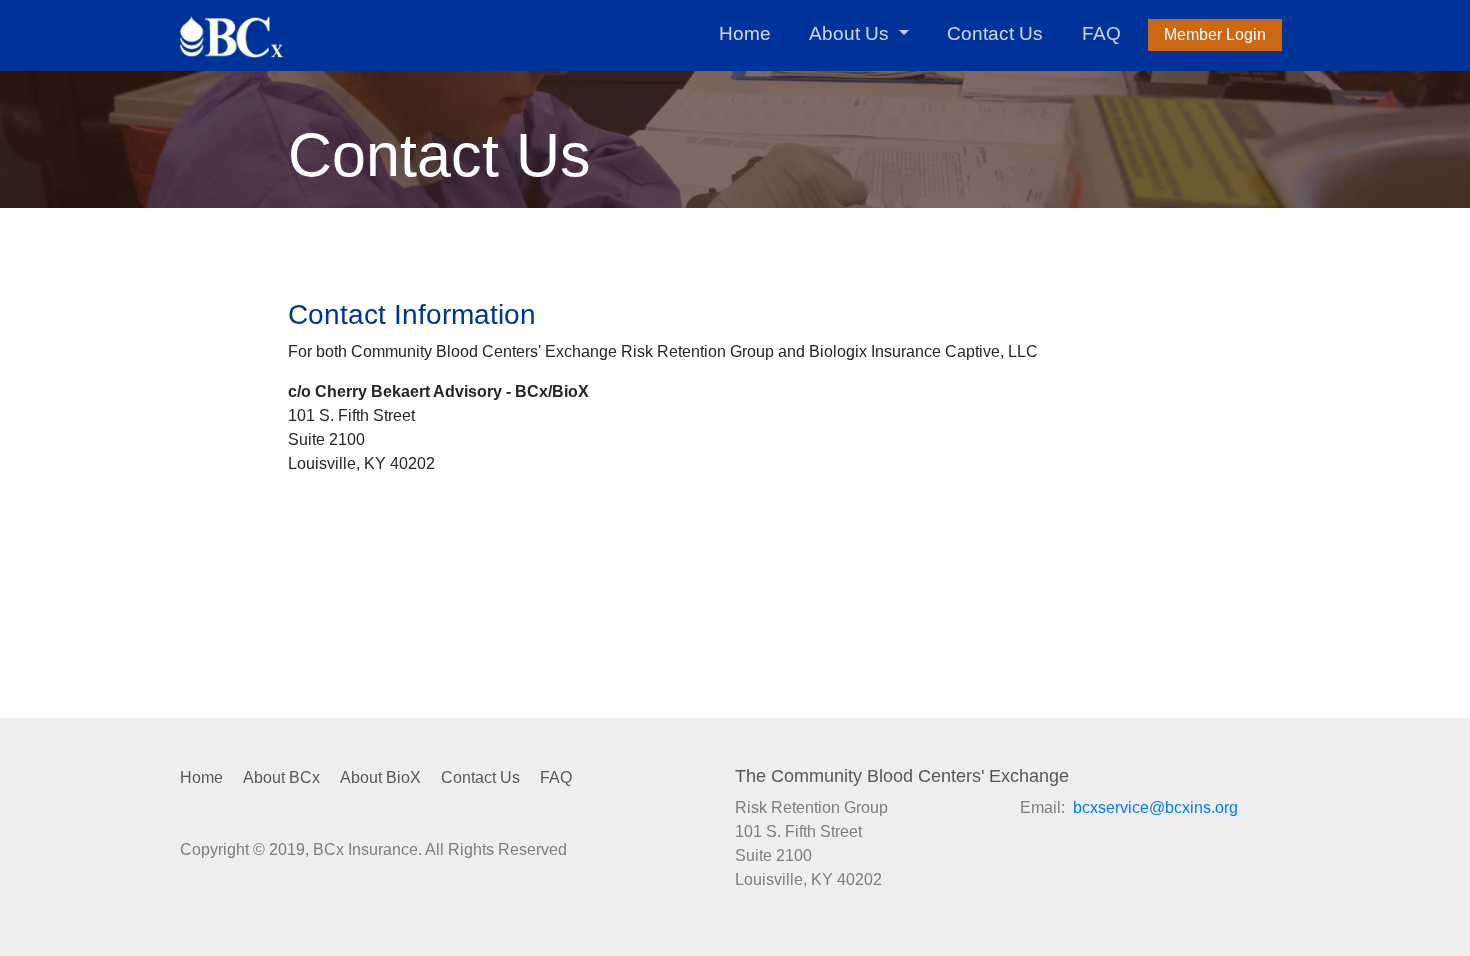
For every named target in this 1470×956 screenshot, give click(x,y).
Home (745, 33)
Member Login (1215, 34)
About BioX (380, 777)
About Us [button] (851, 33)
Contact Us (995, 33)
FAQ (1101, 33)
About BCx (281, 777)
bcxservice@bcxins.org (1155, 807)
